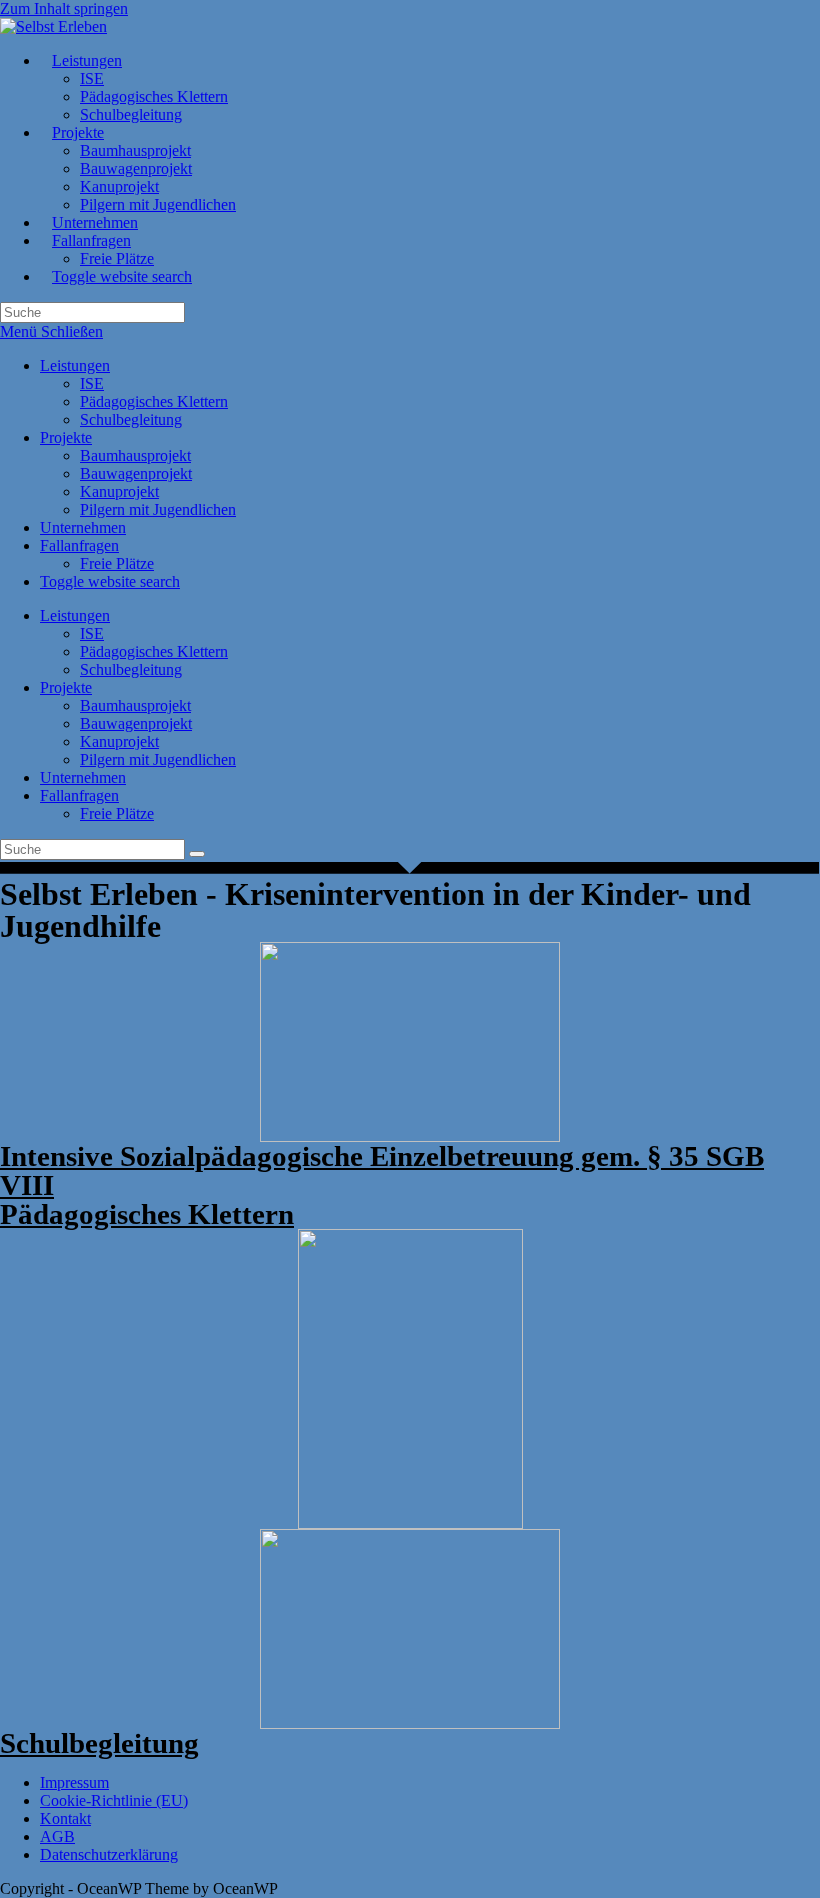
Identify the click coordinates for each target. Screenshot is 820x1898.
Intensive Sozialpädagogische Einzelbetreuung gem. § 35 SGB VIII (382, 1170)
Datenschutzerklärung (109, 1854)
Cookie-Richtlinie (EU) (114, 1800)
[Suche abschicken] (197, 854)
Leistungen (75, 365)
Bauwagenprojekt (136, 473)
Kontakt (65, 1818)
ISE (92, 383)
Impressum (74, 1782)
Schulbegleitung (131, 419)
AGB (57, 1836)
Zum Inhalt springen (64, 8)
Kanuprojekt (119, 491)
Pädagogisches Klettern (154, 401)
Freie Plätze (117, 563)
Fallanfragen (79, 545)
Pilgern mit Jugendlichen (158, 509)
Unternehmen (83, 527)
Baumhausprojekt (135, 455)
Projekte (66, 437)
